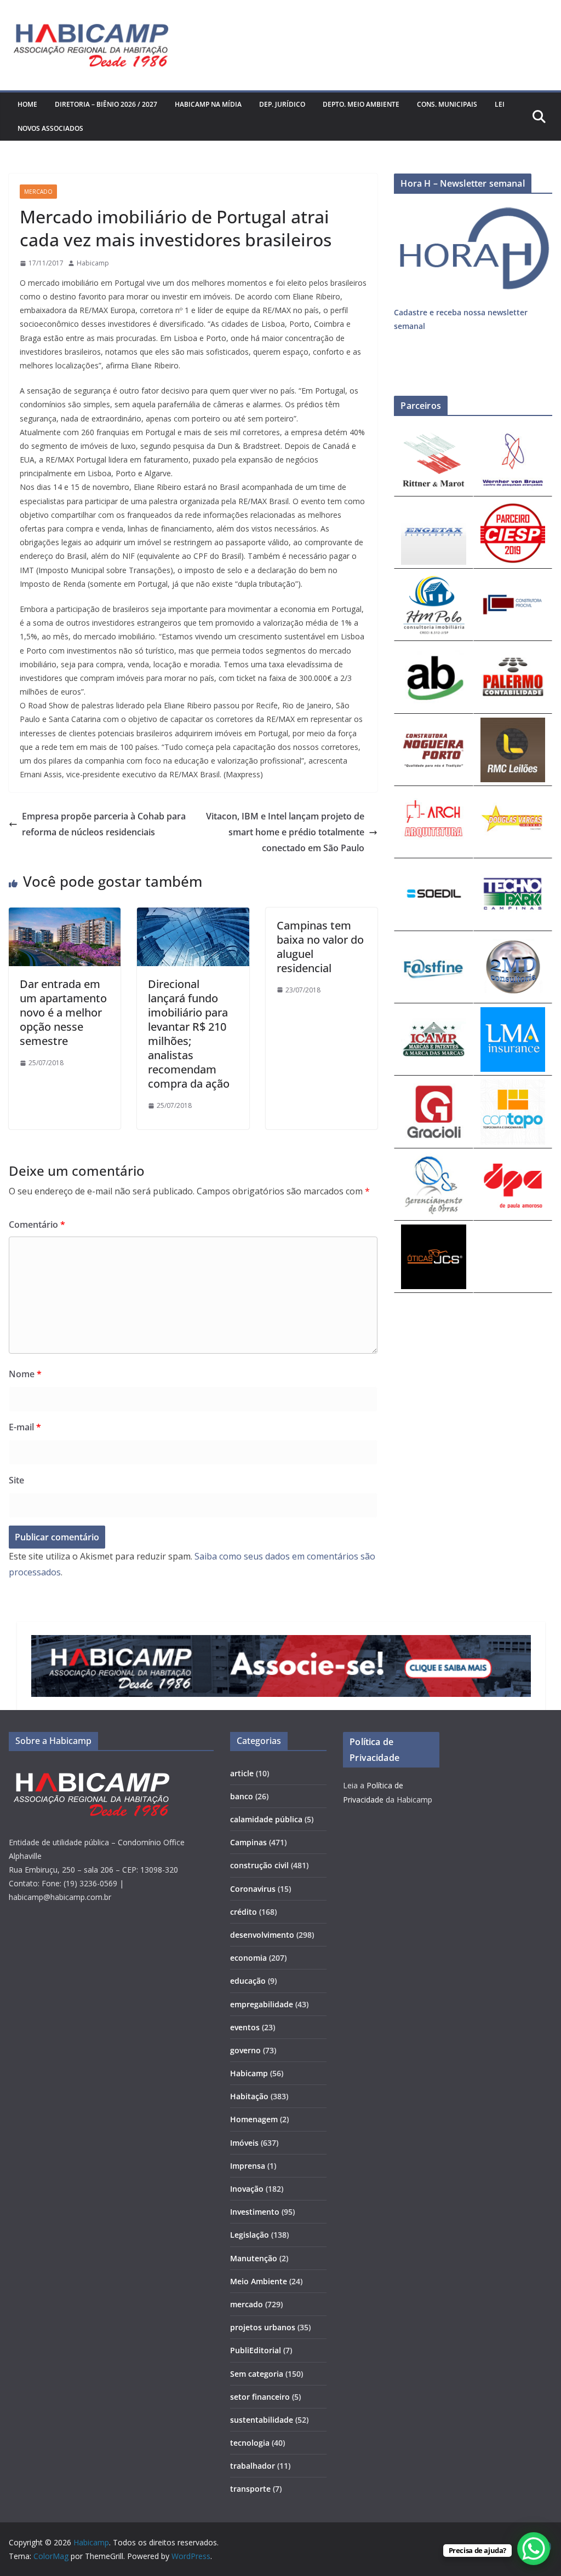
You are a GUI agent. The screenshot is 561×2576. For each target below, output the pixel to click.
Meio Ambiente (259, 2281)
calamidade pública (266, 1819)
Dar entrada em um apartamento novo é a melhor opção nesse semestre (63, 1012)
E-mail (25, 1427)
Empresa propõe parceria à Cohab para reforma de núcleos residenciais (104, 824)
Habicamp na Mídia (208, 104)
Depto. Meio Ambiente (361, 104)
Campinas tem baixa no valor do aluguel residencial (320, 947)
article (242, 1773)
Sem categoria (257, 2374)
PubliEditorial (256, 2350)
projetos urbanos (263, 2327)
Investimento (255, 2212)
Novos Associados (50, 128)
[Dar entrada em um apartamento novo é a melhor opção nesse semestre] (65, 915)
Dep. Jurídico (282, 104)
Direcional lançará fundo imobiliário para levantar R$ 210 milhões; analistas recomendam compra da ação (189, 1034)
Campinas (248, 1842)
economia (248, 1958)
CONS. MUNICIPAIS (447, 104)
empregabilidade (262, 2004)
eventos (245, 2027)
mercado (38, 192)
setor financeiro (260, 2397)
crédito (244, 1912)
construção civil (259, 1865)
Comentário (37, 1225)
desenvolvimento (262, 1935)
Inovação (247, 2189)
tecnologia (250, 2443)
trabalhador (253, 2466)
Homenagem (254, 2119)
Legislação (250, 2235)
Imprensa (248, 2166)
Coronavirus (253, 1889)
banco (242, 1796)
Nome (25, 1374)
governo (245, 2050)
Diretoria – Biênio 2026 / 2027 (106, 104)
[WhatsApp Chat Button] (534, 2549)
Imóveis (244, 2143)
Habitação (249, 2096)
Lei (500, 104)
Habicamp (93, 263)
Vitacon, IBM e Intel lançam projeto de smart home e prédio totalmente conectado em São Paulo (285, 832)
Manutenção (254, 2258)
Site (16, 1480)
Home (27, 104)
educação (248, 1981)
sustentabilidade (262, 2420)
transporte (250, 2489)
